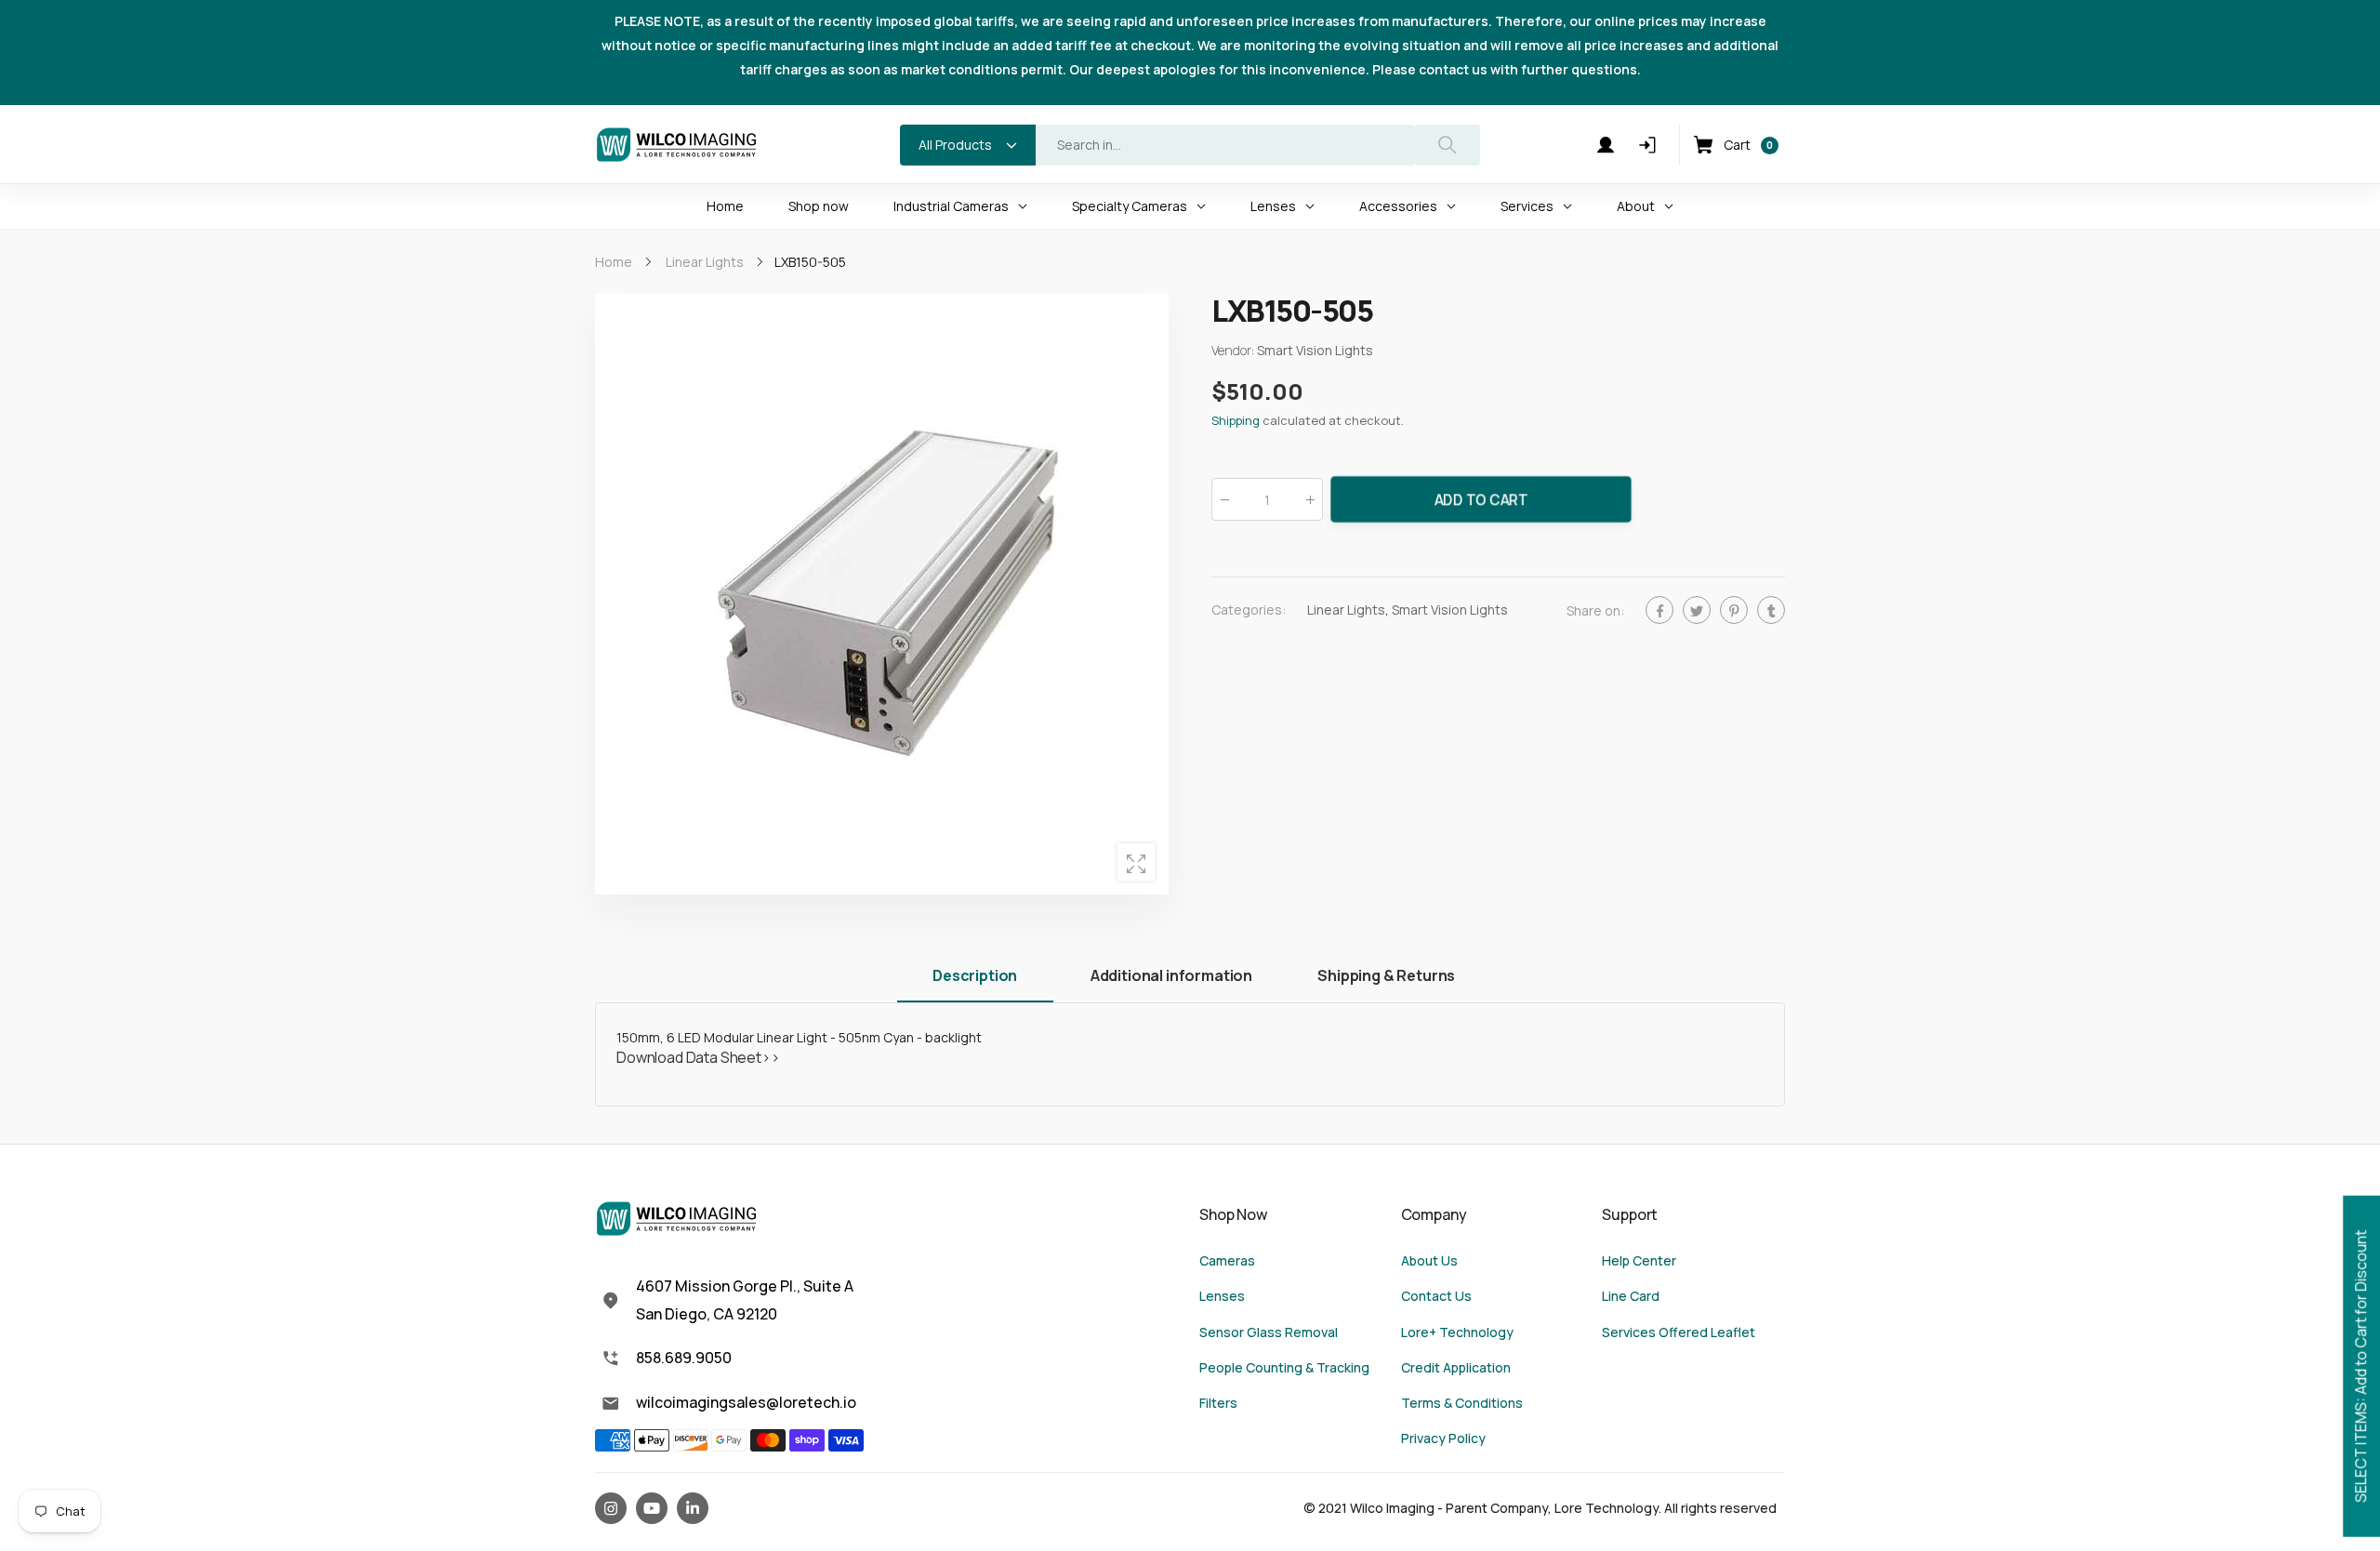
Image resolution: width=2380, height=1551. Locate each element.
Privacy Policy (1443, 1438)
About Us (1429, 1260)
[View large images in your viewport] (1136, 862)
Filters (1218, 1403)
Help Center (1639, 1260)
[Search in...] (1448, 145)
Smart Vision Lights (1450, 610)
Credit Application (1456, 1367)
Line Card (1631, 1296)
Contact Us (1436, 1296)
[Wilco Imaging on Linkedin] (693, 1508)
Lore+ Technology (1457, 1332)
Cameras (1227, 1260)
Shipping (1236, 421)
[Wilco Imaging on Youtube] (652, 1508)
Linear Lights (1346, 610)
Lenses (1222, 1296)
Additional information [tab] (1171, 975)
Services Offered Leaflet (1679, 1332)
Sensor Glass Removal (1269, 1332)
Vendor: (1234, 351)
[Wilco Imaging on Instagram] (611, 1508)
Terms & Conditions (1462, 1403)
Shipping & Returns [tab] (1386, 975)
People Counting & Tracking (1284, 1367)
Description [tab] (975, 975)
